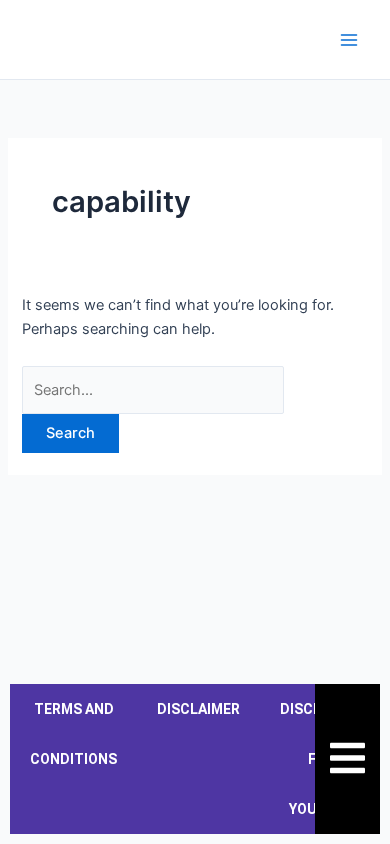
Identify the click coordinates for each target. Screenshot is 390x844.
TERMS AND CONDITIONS (73, 734)
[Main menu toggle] (349, 40)
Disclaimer (198, 709)
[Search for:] (153, 390)
